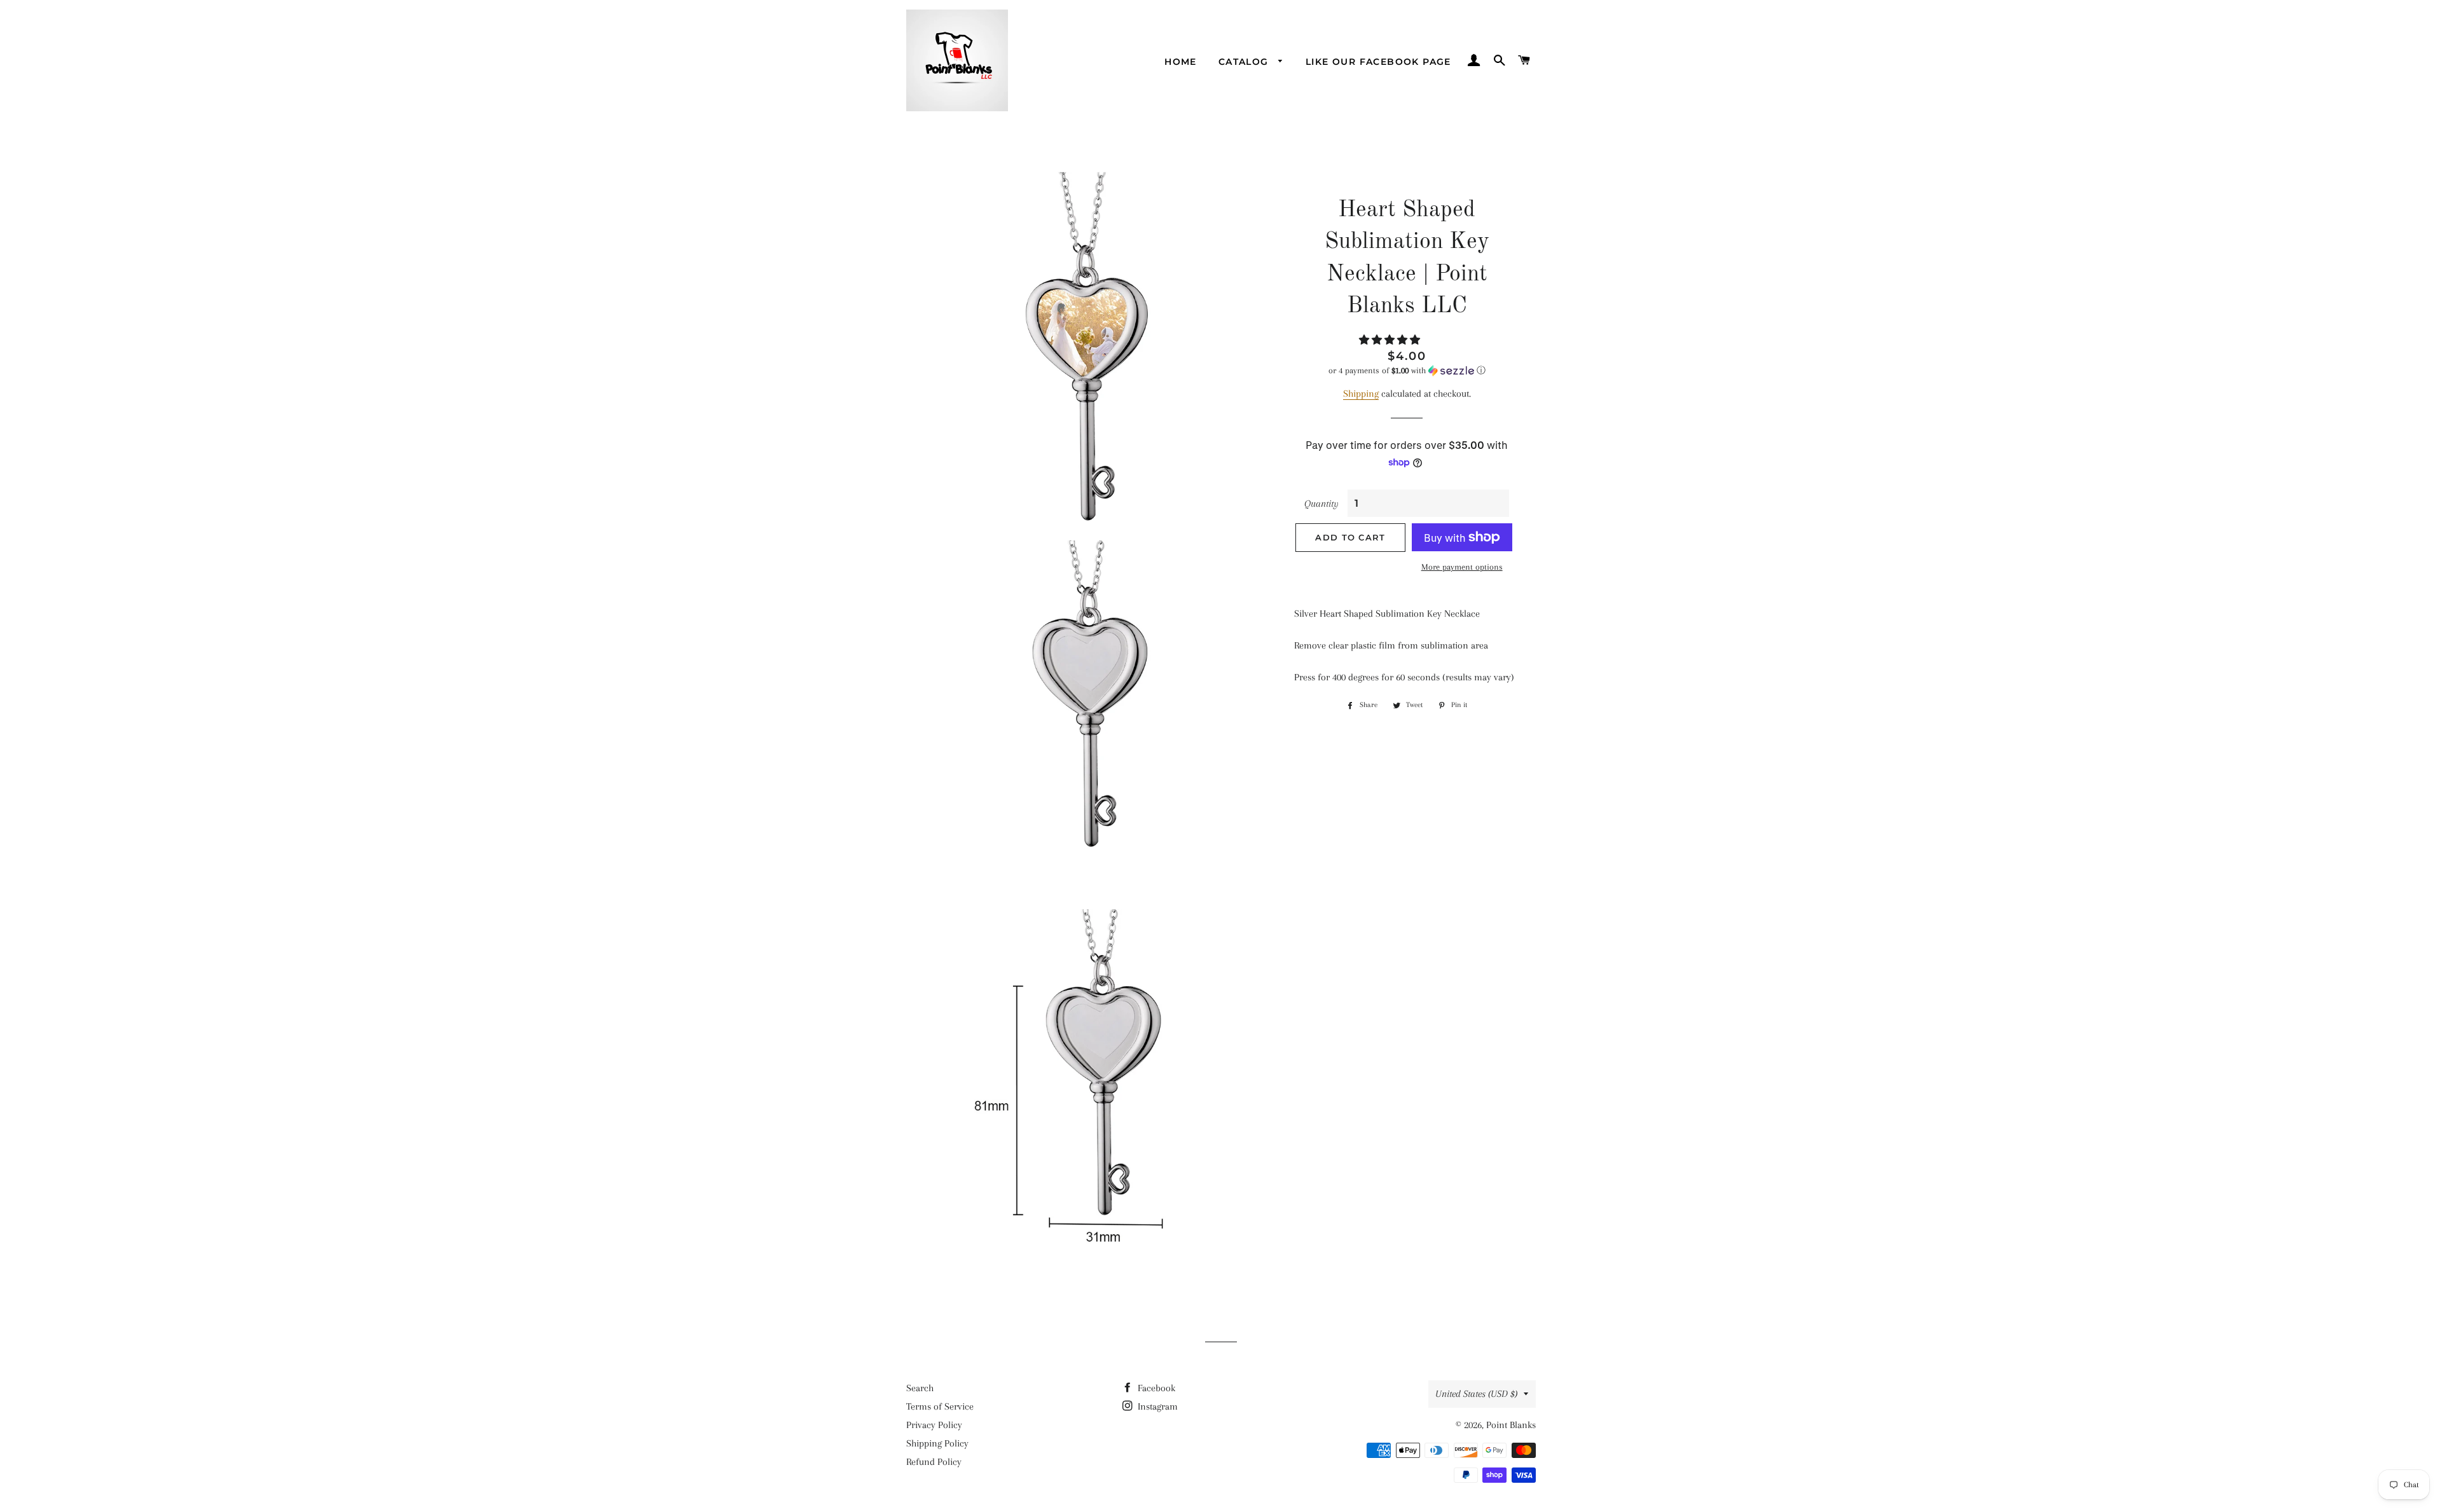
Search (920, 1388)
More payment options (1462, 567)
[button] (1391, 340)
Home (1181, 62)
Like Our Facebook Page (1378, 62)
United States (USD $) (1476, 1394)
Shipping (1361, 394)
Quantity (1321, 504)
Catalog (1245, 62)
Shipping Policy (937, 1443)
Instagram (1156, 1406)
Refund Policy (934, 1462)
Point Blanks (1511, 1425)
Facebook (1155, 1388)
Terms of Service (940, 1406)
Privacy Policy (934, 1425)
